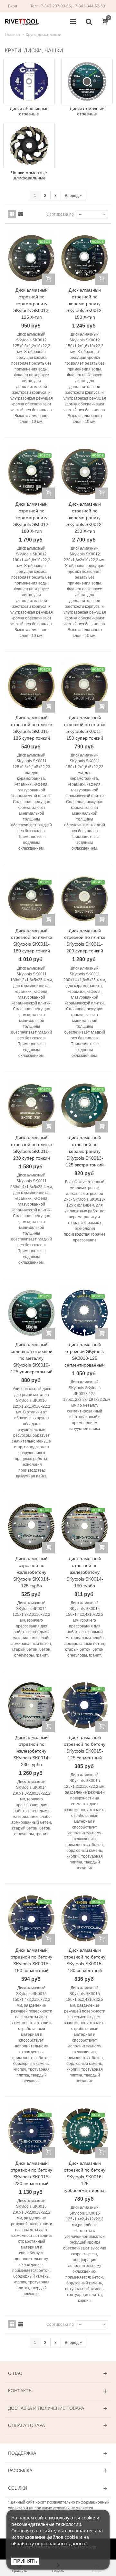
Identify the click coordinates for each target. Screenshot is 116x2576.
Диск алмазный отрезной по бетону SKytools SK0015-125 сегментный (85, 1748)
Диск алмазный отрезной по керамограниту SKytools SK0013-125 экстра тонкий (85, 1151)
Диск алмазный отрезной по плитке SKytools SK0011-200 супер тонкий (85, 941)
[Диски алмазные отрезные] (87, 81)
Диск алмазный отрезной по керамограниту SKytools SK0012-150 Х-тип (85, 304)
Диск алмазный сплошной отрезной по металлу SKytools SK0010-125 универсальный (32, 1358)
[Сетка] (12, 214)
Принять (25, 2561)
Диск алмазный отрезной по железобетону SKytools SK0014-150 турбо (85, 1572)
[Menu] (73, 22)
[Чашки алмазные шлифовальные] (29, 145)
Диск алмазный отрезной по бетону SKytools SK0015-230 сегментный (31, 2173)
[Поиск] (89, 22)
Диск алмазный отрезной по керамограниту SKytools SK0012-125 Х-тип (32, 304)
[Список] (21, 214)
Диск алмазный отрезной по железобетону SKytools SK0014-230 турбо (32, 1751)
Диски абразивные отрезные (29, 111)
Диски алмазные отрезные (87, 111)
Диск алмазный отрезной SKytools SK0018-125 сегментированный (85, 1355)
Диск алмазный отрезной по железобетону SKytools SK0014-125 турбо (32, 1572)
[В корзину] (48, 279)
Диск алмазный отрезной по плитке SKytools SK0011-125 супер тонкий (32, 728)
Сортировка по (60, 214)
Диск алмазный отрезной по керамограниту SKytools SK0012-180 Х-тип (32, 518)
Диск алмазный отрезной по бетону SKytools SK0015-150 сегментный (31, 1960)
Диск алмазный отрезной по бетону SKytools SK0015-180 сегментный (85, 1960)
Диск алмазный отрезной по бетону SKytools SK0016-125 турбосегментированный (85, 2177)
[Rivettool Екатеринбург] (22, 22)
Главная (12, 35)
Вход (13, 6)
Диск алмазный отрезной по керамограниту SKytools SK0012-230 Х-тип (85, 518)
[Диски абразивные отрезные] (29, 81)
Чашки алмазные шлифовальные (29, 175)
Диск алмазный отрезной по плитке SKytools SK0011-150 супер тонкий (85, 728)
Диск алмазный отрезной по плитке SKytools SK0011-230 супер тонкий (32, 1148)
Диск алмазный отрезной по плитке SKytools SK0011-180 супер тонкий (32, 941)
